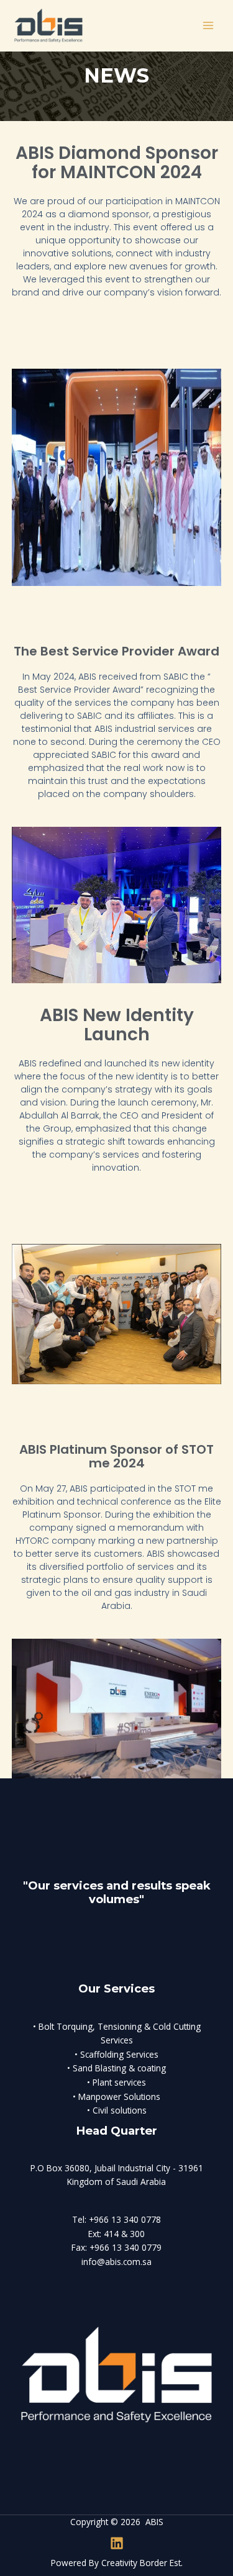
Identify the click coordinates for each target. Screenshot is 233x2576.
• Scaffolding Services (116, 2054)
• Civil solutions (117, 2110)
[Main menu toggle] (208, 26)
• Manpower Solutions (116, 2096)
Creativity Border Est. (142, 2563)
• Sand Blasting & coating (116, 2068)
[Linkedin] (117, 2543)
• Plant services (116, 2082)
